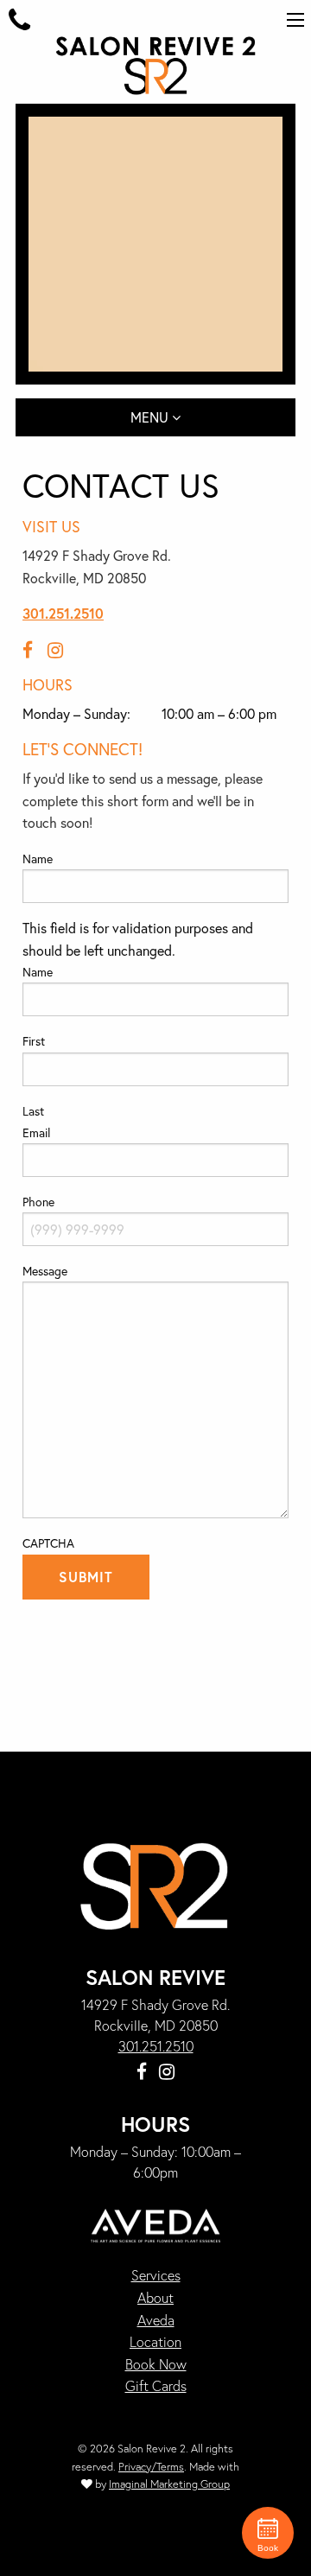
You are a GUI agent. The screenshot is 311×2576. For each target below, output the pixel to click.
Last (33, 1111)
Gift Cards (156, 2385)
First (34, 1041)
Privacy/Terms (151, 2467)
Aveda (156, 2320)
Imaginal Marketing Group (169, 2484)
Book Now (156, 2364)
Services (156, 2276)
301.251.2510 (63, 613)
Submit (86, 1577)
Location (155, 2341)
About (155, 2297)
